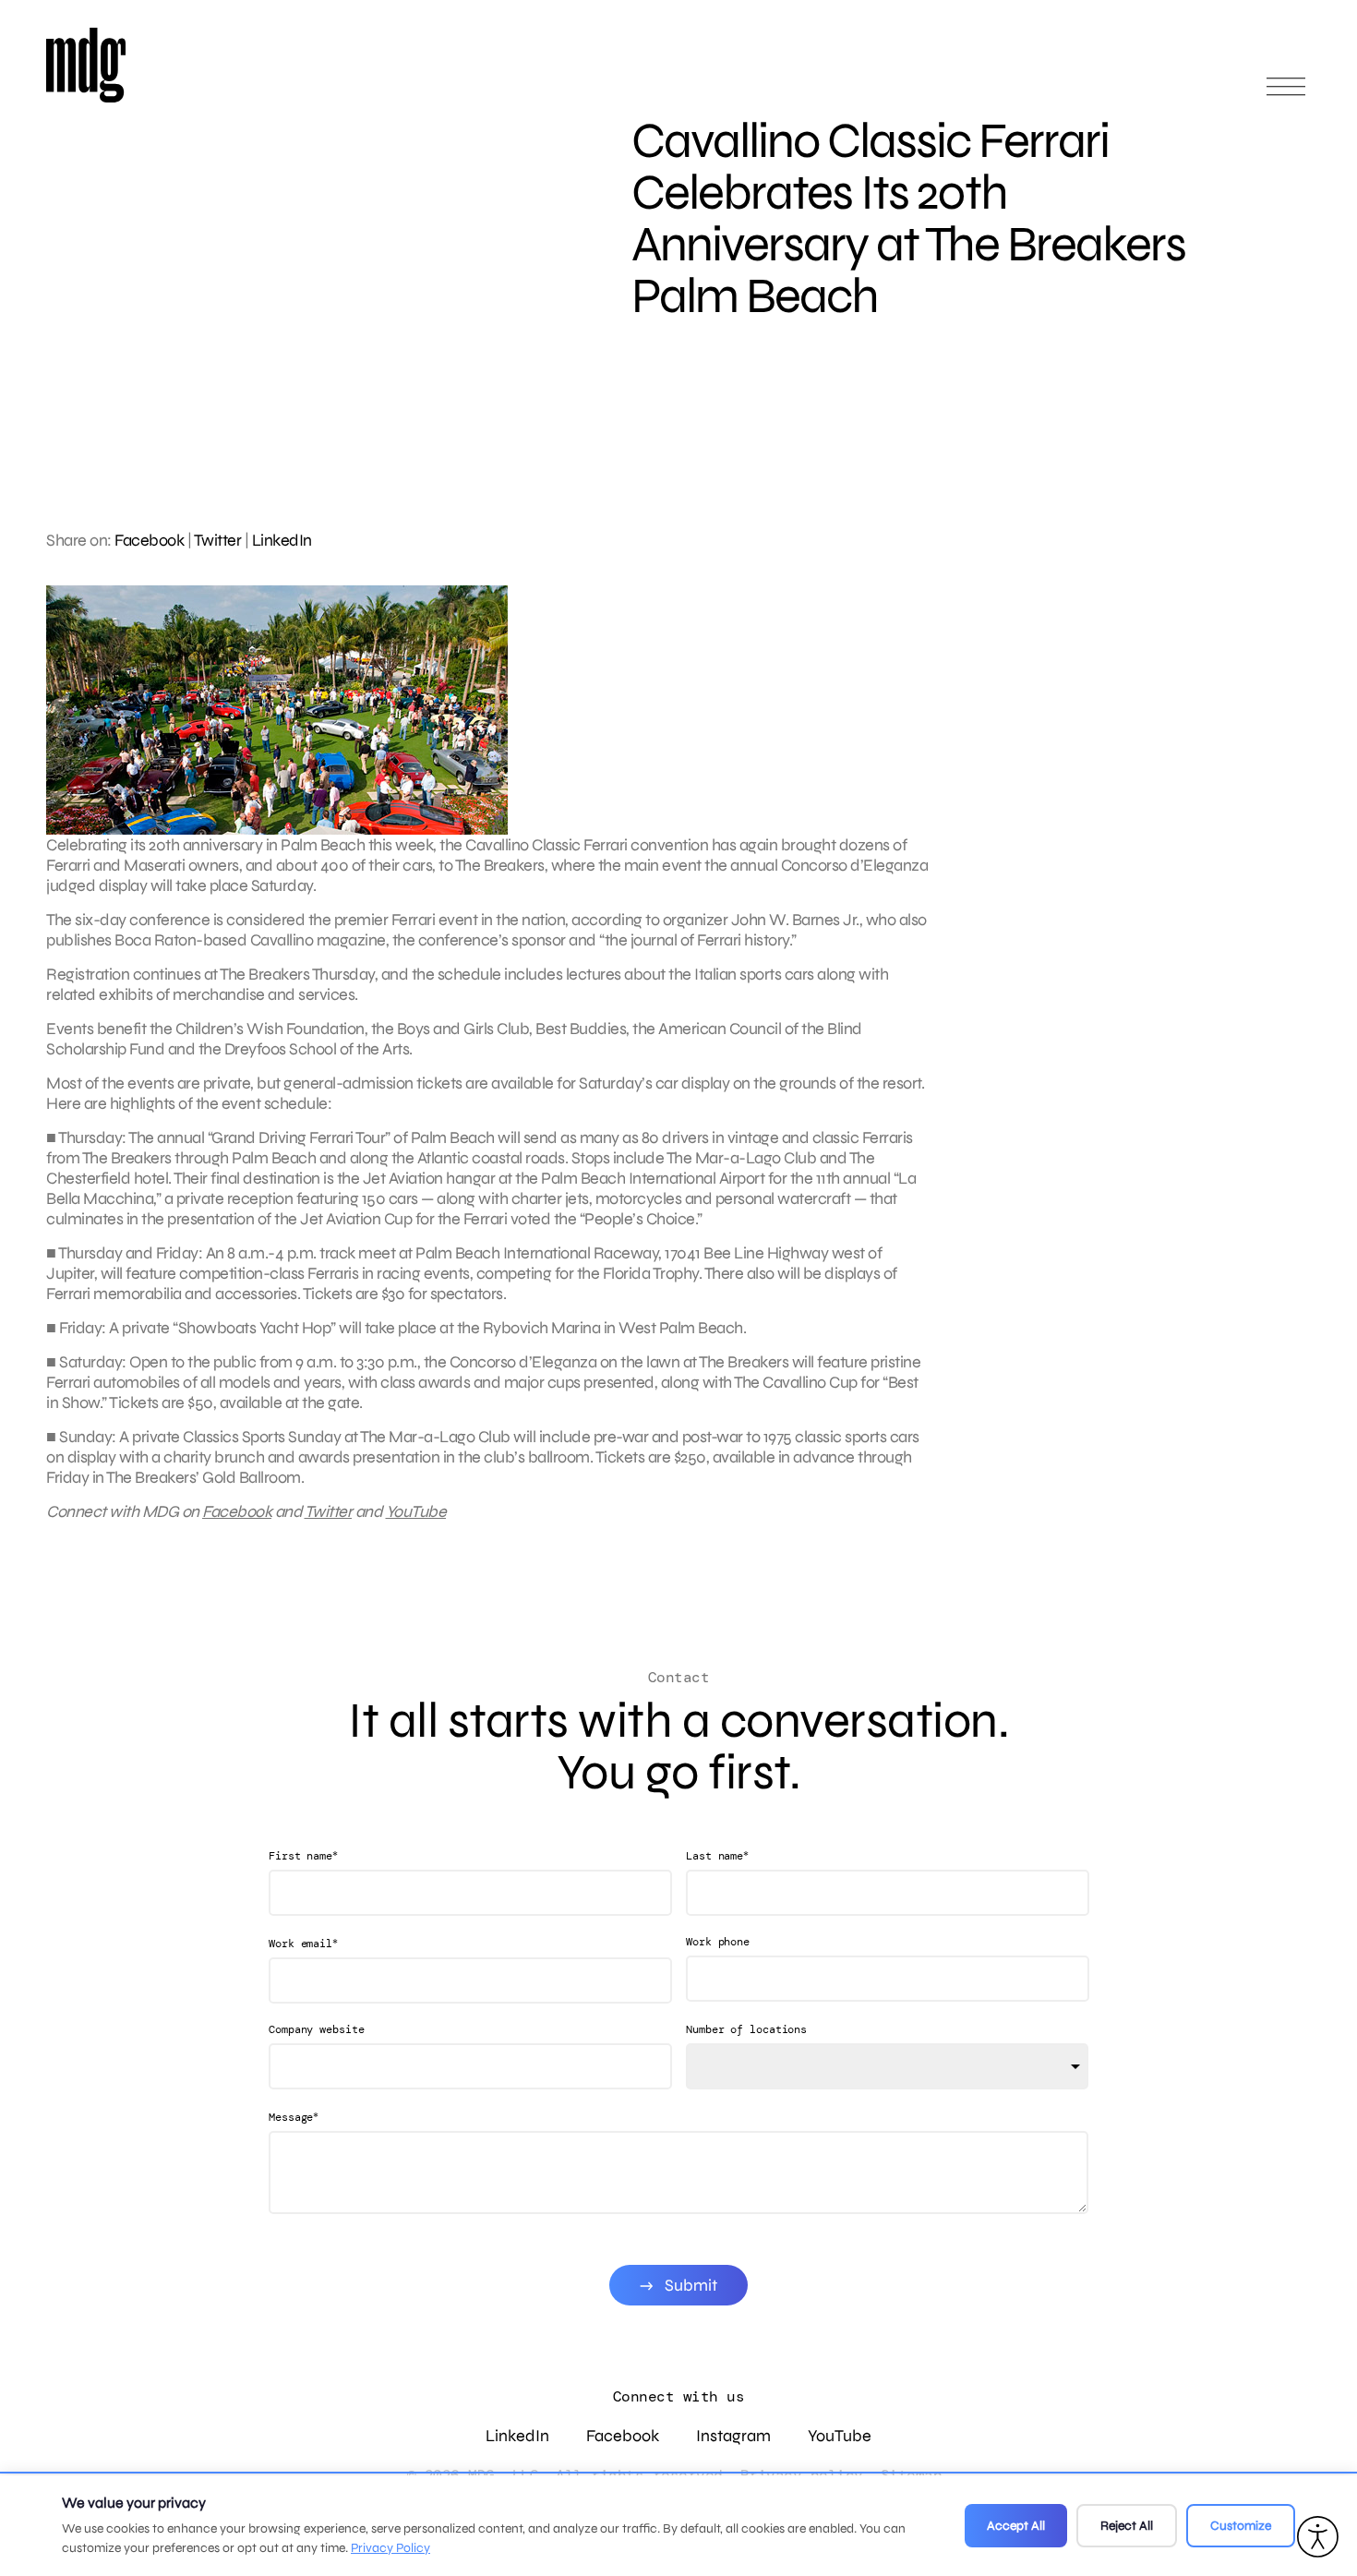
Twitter (218, 540)
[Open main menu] (1286, 95)
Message (294, 2117)
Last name (717, 1855)
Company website (317, 2029)
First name (303, 1855)
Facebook (149, 540)
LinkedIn (282, 540)
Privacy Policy (390, 2548)
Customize (1241, 2526)
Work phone (718, 1942)
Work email (303, 1943)
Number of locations (746, 2029)
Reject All (1127, 2526)
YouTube (416, 1511)
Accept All (1016, 2526)
